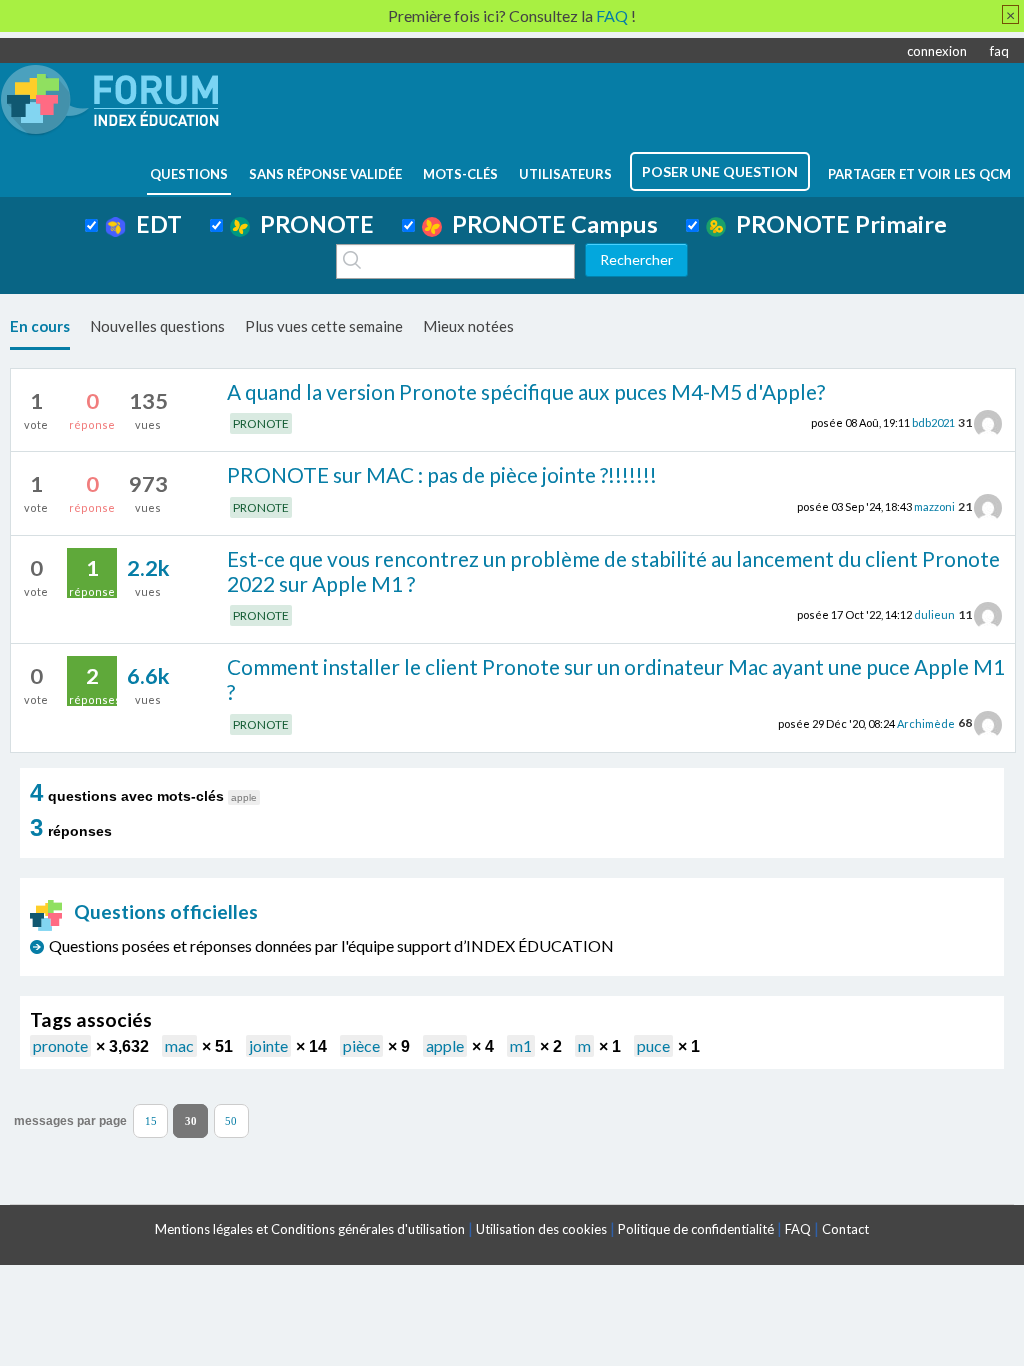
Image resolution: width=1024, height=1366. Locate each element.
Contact (845, 1229)
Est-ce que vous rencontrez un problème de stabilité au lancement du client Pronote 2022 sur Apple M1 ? (613, 571)
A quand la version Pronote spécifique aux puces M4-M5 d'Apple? (526, 391)
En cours (40, 326)
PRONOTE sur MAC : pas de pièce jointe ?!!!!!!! (442, 474)
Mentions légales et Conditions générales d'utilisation (310, 1229)
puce (653, 1045)
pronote (60, 1045)
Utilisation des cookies (541, 1229)
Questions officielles (166, 911)
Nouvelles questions (157, 326)
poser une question (720, 171)
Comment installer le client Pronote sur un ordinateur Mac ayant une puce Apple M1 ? (616, 679)
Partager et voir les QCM (919, 174)
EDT (154, 224)
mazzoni (934, 506)
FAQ (798, 1229)
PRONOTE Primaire (836, 224)
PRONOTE (312, 224)
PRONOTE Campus (550, 224)
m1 (521, 1045)
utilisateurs (565, 174)
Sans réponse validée (325, 174)
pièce (361, 1045)
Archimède (926, 722)
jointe (268, 1045)
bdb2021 (933, 422)
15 (151, 1121)
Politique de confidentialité (696, 1229)
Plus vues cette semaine (324, 326)
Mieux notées (468, 326)
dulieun (934, 614)
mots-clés (460, 174)
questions (189, 174)
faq (999, 51)
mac (179, 1045)
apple (445, 1045)
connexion (937, 51)
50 (231, 1121)
